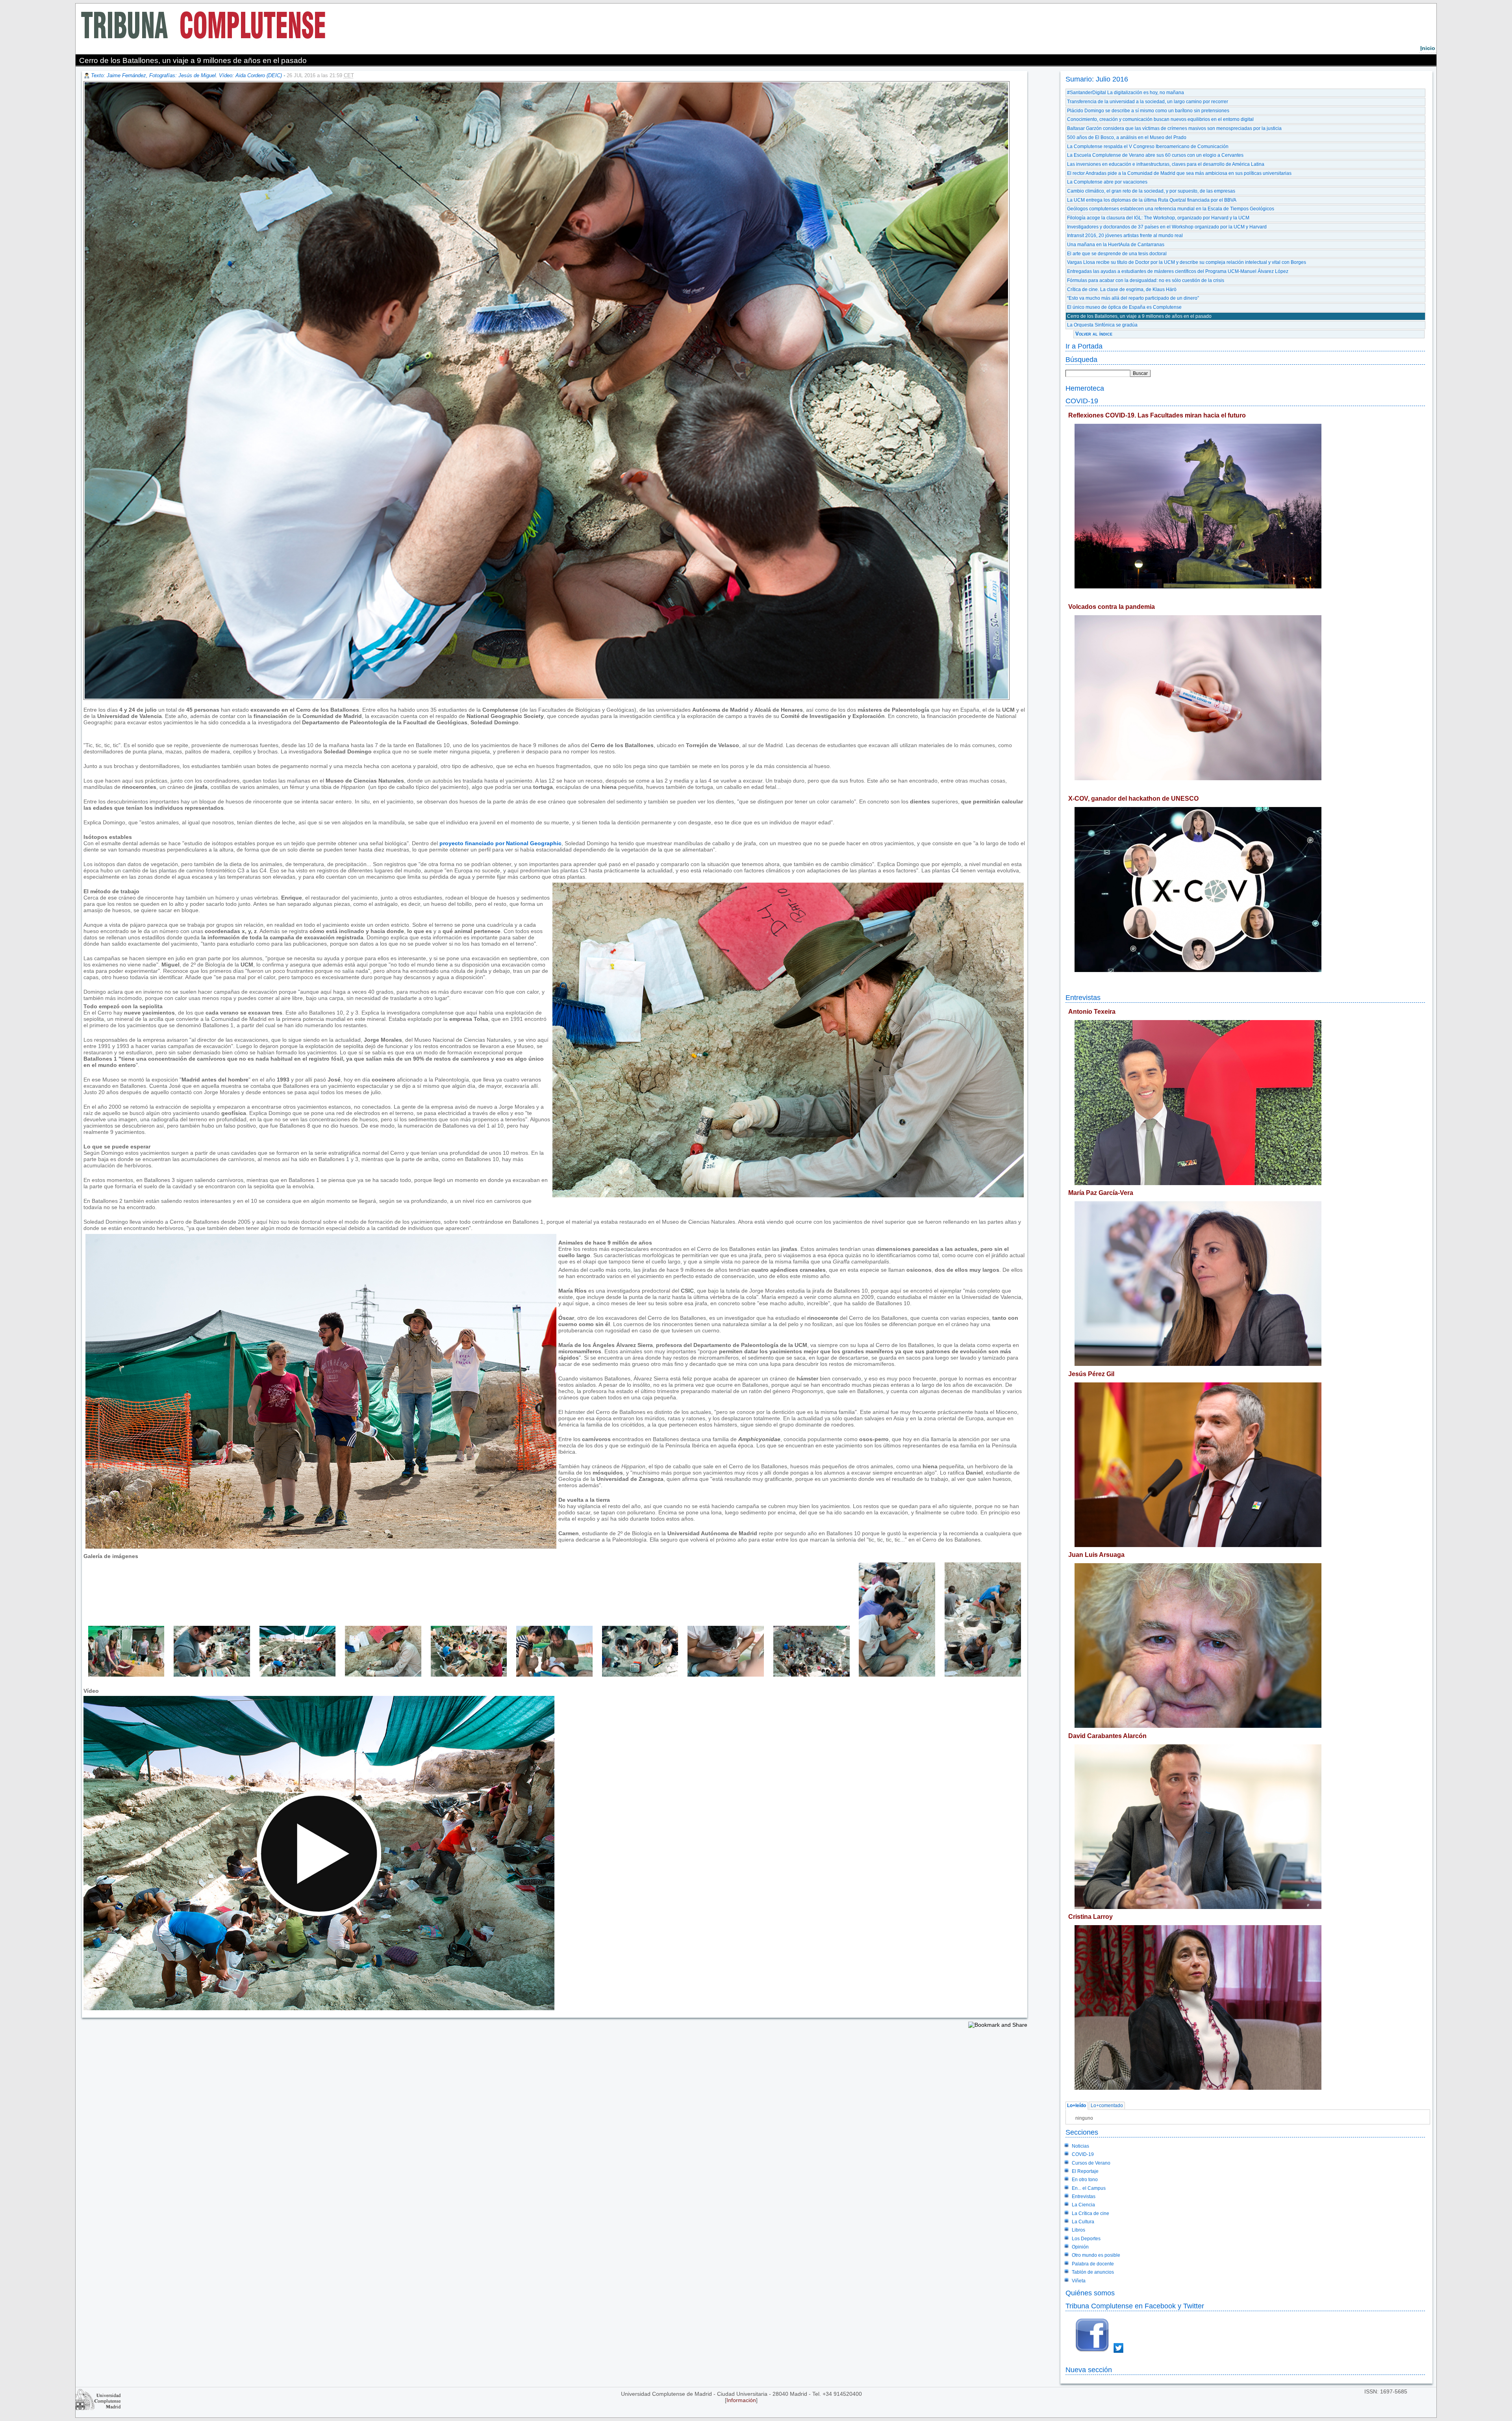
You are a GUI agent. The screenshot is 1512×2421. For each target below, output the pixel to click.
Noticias (1080, 2146)
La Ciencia (1083, 2205)
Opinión (1080, 2247)
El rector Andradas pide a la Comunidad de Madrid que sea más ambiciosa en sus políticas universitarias (1179, 173)
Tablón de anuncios (1093, 2272)
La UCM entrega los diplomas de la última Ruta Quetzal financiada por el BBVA (1152, 200)
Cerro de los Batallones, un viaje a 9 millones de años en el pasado (1139, 316)
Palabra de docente (1093, 2264)
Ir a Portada (1084, 346)
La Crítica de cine (1090, 2213)
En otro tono (1085, 2180)
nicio (1428, 48)
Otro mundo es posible (1096, 2255)
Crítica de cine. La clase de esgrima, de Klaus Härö (1122, 289)
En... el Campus (1089, 2188)
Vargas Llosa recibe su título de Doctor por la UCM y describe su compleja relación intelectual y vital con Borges (1187, 262)
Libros (1078, 2230)
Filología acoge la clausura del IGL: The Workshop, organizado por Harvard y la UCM (1158, 218)
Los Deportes (1086, 2239)
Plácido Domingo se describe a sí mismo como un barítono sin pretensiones (1148, 111)
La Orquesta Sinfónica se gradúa (1102, 325)
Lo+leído (1077, 2106)
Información (741, 2400)
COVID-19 (1082, 401)
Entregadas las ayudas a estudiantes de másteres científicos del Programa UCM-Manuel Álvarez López (1178, 271)
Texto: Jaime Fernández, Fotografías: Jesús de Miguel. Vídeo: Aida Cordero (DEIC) (186, 75)
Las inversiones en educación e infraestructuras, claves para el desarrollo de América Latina (1166, 164)
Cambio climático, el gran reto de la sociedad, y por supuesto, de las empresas (1151, 191)
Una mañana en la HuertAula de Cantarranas (1116, 245)
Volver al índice (1094, 334)
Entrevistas (1083, 997)
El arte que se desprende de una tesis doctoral (1117, 254)
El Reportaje (1085, 2171)
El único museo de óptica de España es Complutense (1124, 307)
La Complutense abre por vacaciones (1107, 182)
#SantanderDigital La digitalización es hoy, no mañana (1126, 93)
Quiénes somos (1090, 2293)
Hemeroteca (1085, 388)
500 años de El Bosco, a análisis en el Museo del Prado (1127, 137)
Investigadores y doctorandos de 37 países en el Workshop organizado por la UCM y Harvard (1167, 227)
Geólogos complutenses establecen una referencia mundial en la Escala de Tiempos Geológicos (1171, 209)
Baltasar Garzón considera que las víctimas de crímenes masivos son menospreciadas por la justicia (1174, 128)
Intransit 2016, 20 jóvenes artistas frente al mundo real (1125, 236)
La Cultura (1083, 2222)
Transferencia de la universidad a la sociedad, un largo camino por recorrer (1148, 102)
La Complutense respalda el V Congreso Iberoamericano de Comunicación (1148, 147)
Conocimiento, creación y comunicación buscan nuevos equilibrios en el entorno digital (1160, 119)
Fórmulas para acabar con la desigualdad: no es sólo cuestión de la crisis (1146, 280)
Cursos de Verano (1091, 2163)
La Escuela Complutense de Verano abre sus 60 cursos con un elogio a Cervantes (1155, 155)
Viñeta (1079, 2281)
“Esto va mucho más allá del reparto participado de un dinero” (1133, 298)
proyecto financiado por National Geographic (500, 843)
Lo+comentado (1107, 2106)
